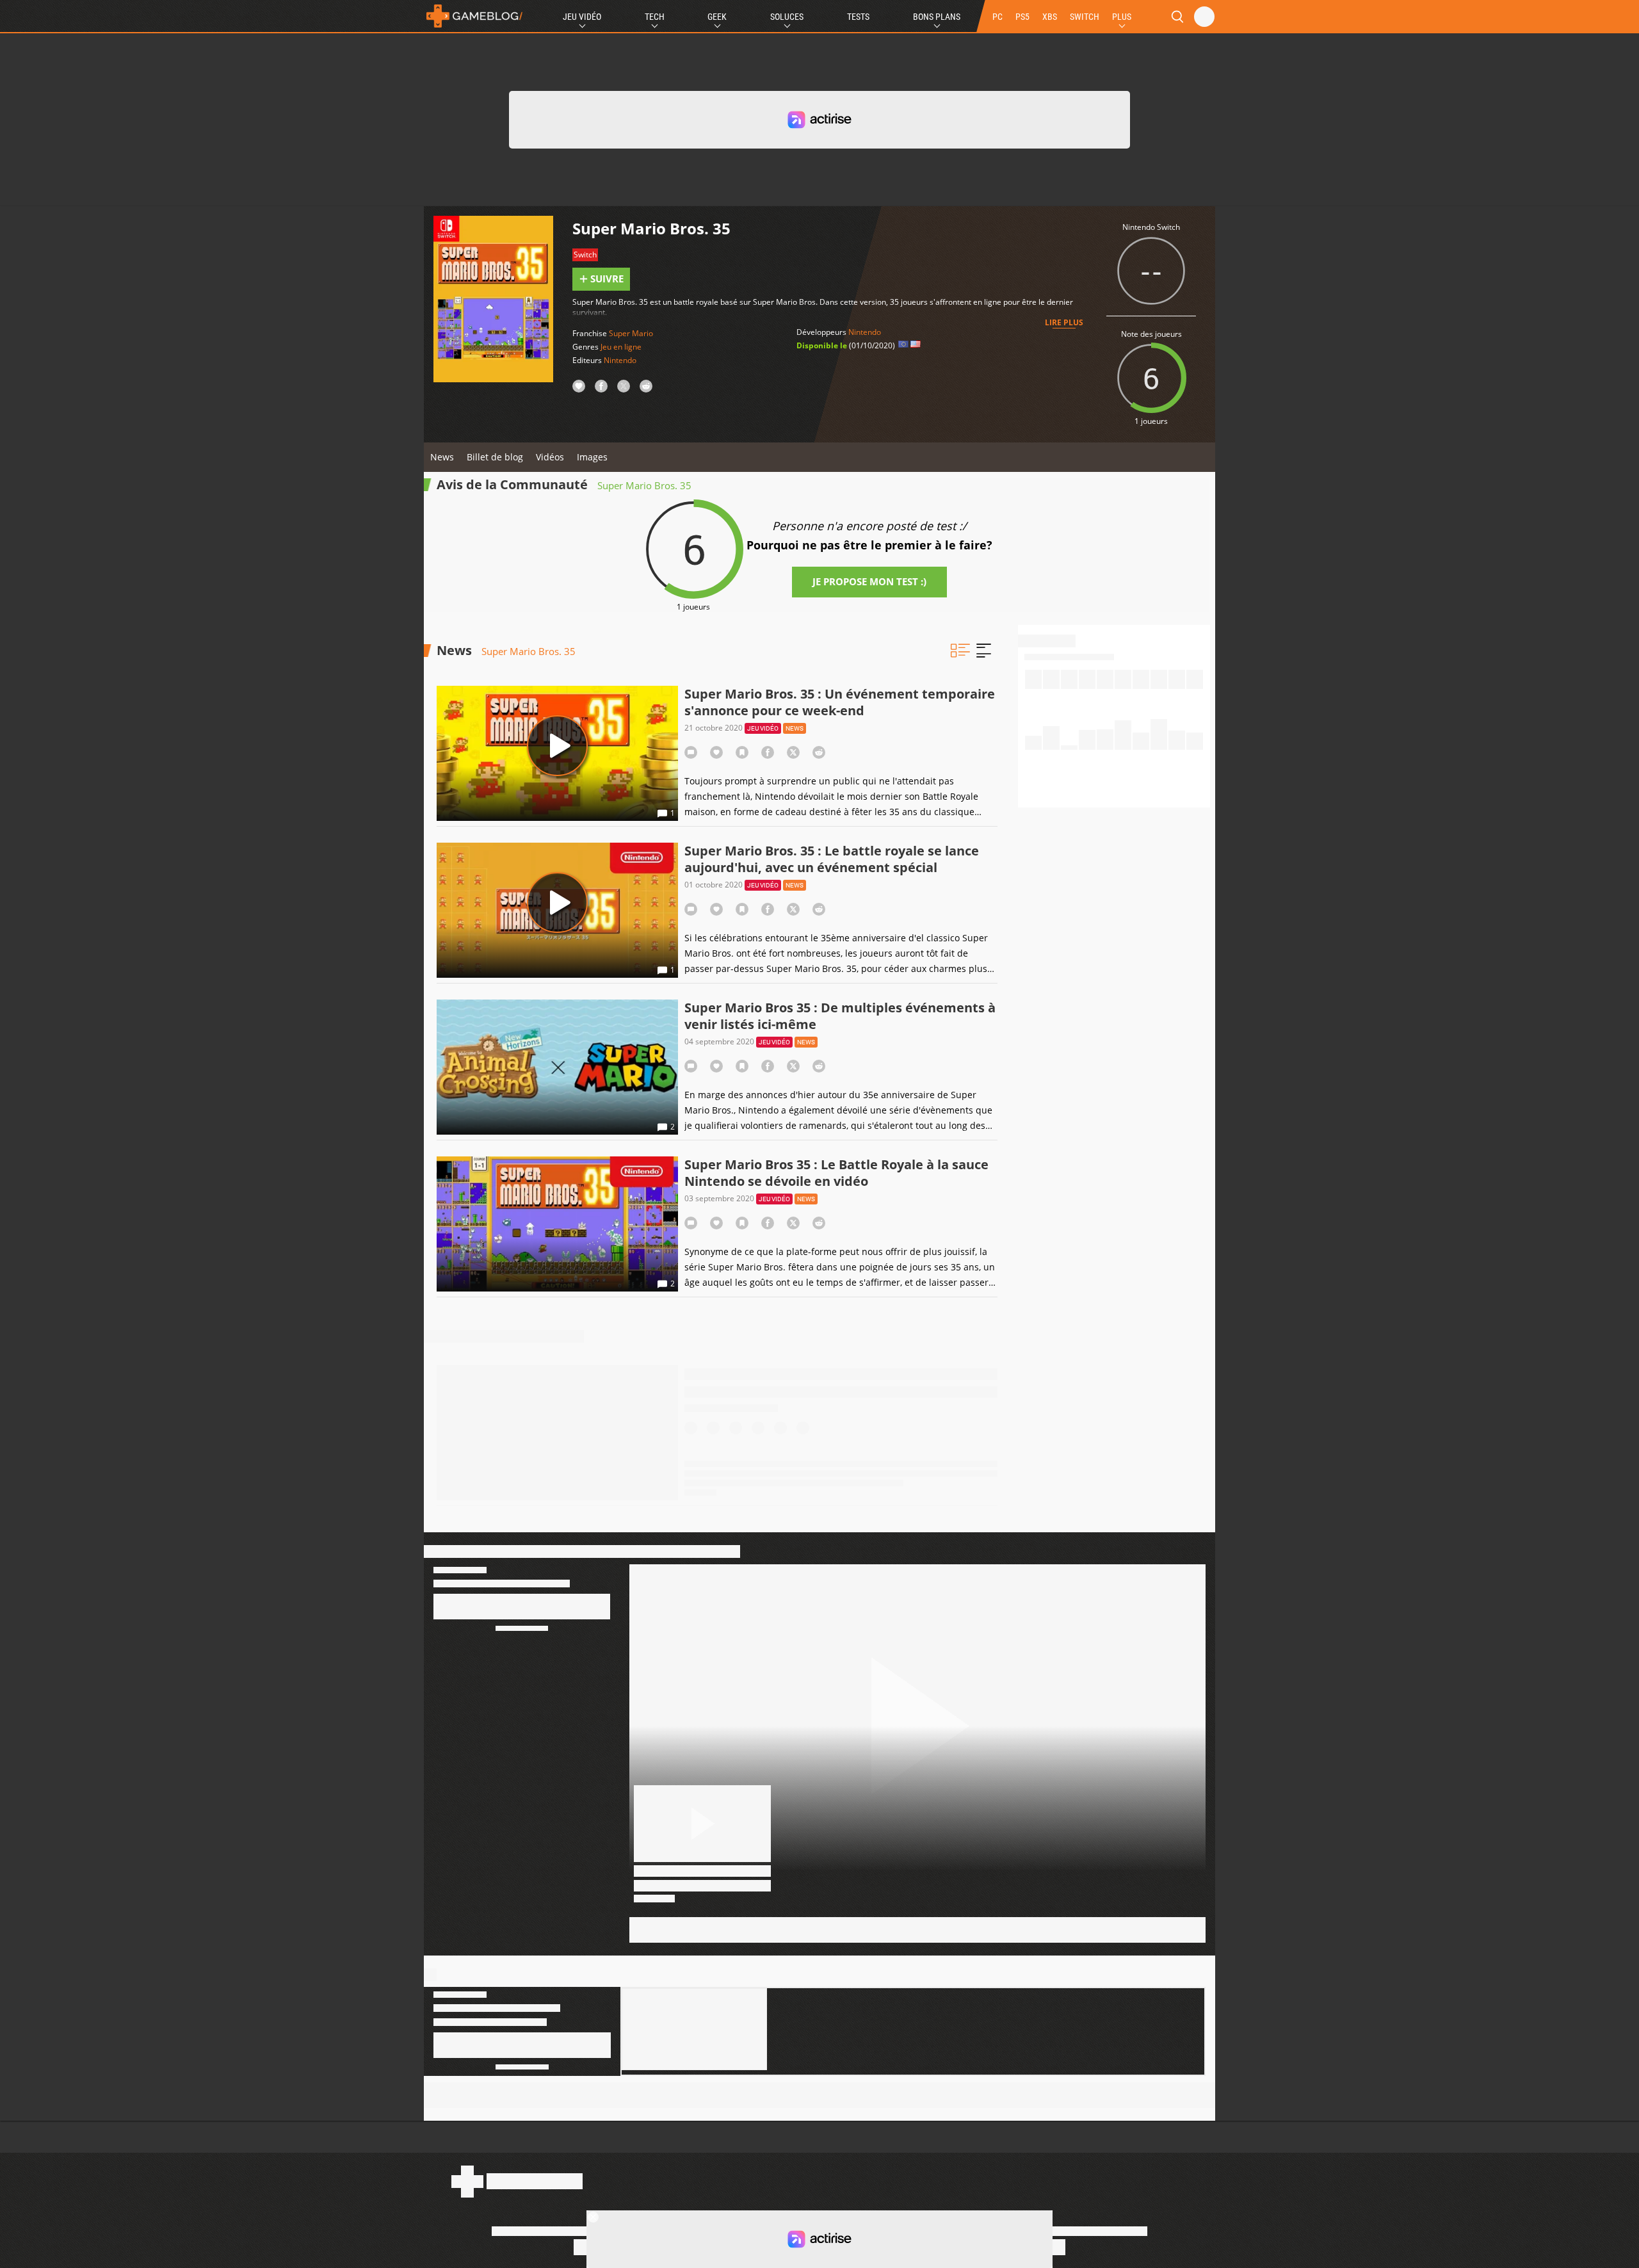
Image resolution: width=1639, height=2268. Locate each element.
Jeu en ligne (621, 347)
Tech (655, 17)
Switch (585, 255)
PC (997, 17)
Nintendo (620, 360)
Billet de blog (495, 457)
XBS (1050, 17)
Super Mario (631, 333)
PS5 (1022, 17)
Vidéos (550, 457)
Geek (717, 17)
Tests (858, 17)
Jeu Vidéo (582, 17)
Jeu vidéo (763, 728)
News (442, 457)
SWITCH (1085, 17)
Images (592, 457)
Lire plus (1064, 322)
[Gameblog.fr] (474, 16)
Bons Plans (937, 17)
